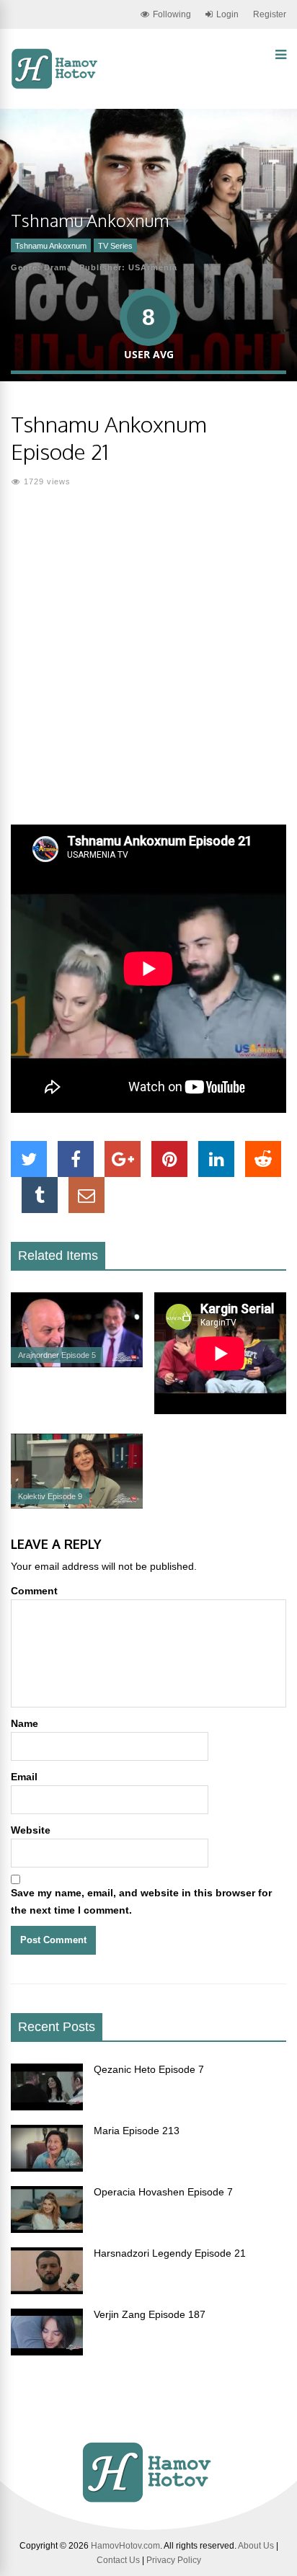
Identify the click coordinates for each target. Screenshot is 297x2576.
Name (25, 1723)
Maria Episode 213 (137, 2131)
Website (31, 1830)
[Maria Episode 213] (47, 2168)
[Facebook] (76, 1159)
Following (172, 14)
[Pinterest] (169, 1159)
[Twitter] (29, 1159)
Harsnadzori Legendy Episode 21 (170, 2253)
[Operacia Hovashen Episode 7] (47, 2229)
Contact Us (118, 2560)
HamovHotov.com (125, 2546)
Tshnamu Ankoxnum (51, 246)
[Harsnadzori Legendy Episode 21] (47, 2291)
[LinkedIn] (216, 1159)
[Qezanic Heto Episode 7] (47, 2107)
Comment (34, 1591)
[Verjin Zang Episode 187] (47, 2352)
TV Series (115, 246)
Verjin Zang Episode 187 (150, 2314)
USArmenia (153, 267)
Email (24, 1777)
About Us (256, 2546)
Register (270, 14)
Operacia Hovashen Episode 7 (163, 2192)
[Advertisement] (148, 665)
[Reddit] (263, 1159)
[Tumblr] (40, 1195)
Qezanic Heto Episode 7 (149, 2069)
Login (227, 14)
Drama (58, 267)
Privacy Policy (174, 2560)
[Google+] (123, 1159)
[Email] (87, 1195)
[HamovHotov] (56, 86)
